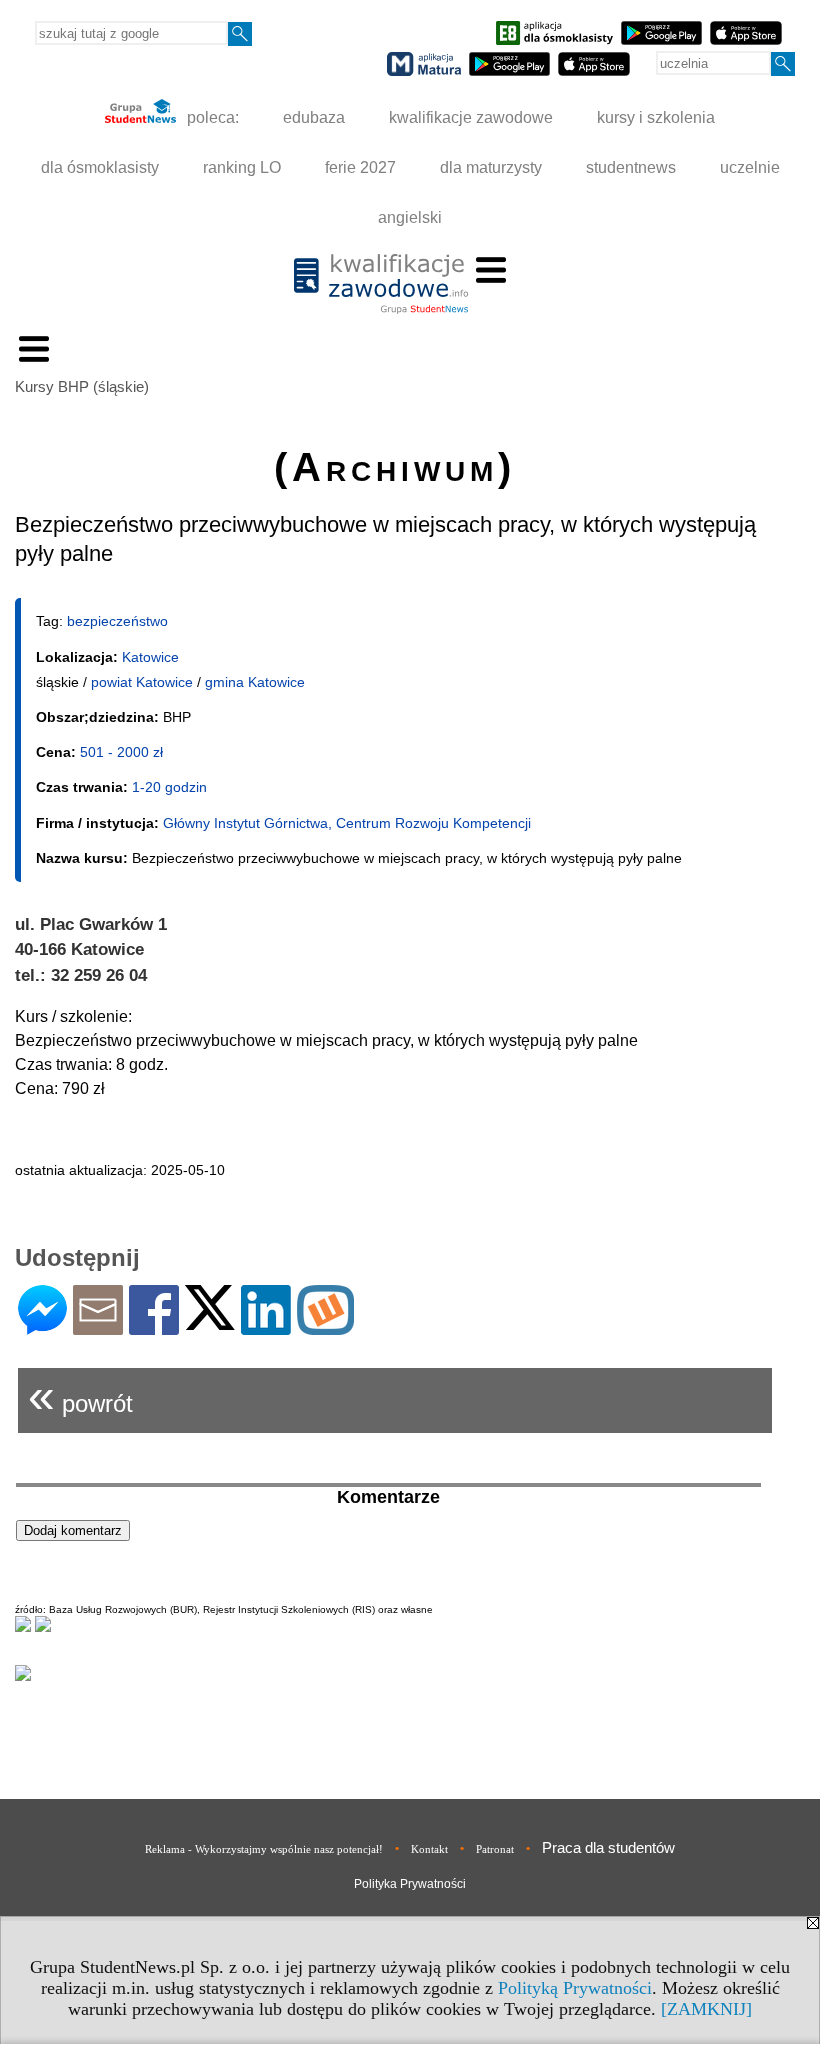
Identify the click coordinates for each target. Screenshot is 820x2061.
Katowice (150, 657)
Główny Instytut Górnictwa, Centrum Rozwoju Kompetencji (347, 823)
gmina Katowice (255, 682)
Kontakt (429, 1849)
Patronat (495, 1849)
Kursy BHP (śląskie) (82, 386)
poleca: (211, 117)
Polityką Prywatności (575, 1988)
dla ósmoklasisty (100, 167)
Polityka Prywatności (410, 1884)
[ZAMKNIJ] (706, 2009)
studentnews (631, 167)
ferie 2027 (360, 167)
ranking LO (242, 167)
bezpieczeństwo (117, 621)
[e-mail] (98, 1326)
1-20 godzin (169, 787)
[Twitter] (210, 1321)
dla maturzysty (491, 167)
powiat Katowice (142, 682)
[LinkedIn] (266, 1326)
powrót (80, 1395)
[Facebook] (154, 1326)
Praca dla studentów (608, 1847)
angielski (410, 217)
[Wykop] (325, 1326)
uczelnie (750, 167)
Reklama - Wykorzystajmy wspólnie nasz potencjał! (264, 1849)
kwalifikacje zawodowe (471, 117)
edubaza (314, 117)
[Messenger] (42, 1326)
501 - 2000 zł (121, 752)
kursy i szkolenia (656, 117)
